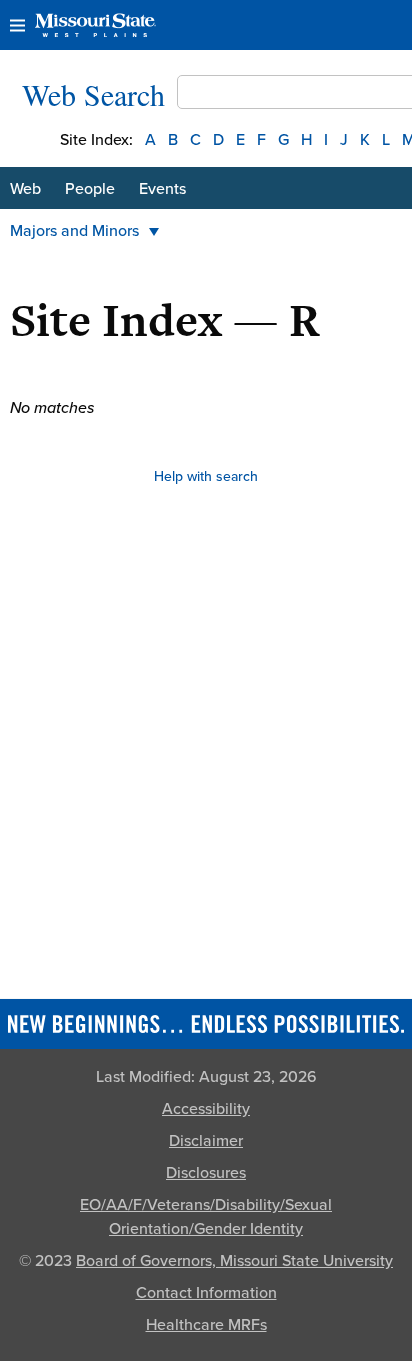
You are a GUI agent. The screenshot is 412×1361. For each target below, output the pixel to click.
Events (162, 189)
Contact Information (206, 1293)
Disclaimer (206, 1141)
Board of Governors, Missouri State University (234, 1261)
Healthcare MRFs (206, 1325)
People (90, 189)
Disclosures (206, 1173)
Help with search (206, 476)
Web (25, 189)
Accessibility (206, 1109)
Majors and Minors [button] (74, 231)
